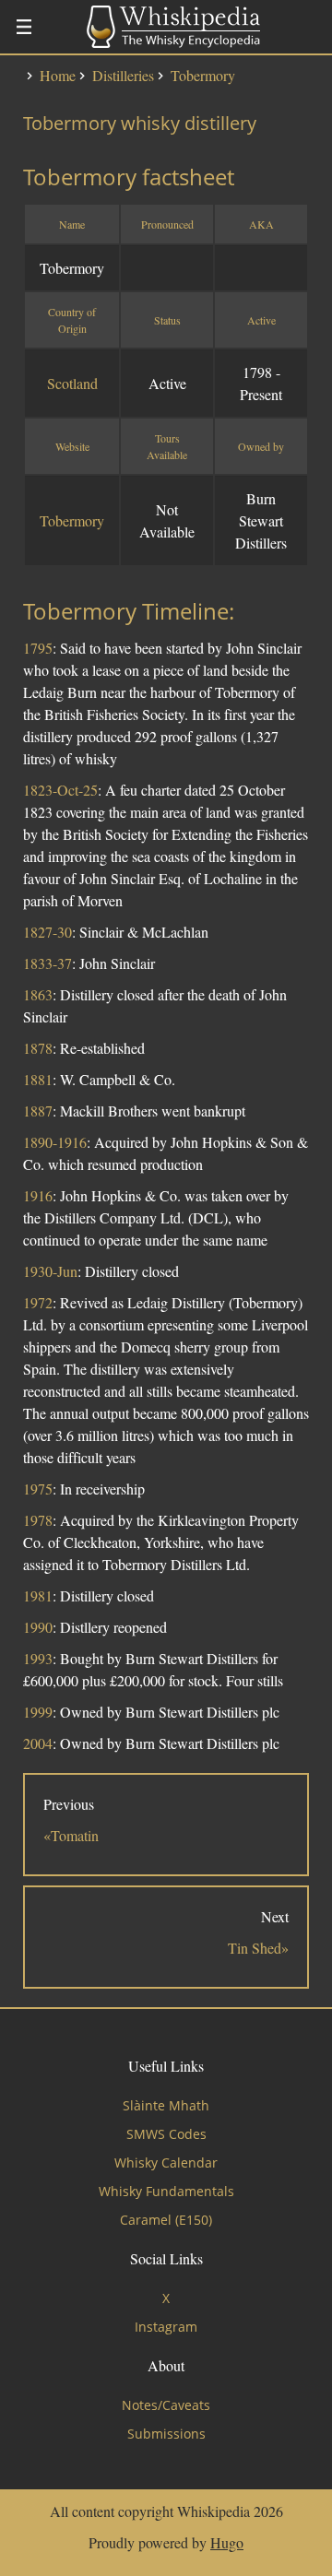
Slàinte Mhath (166, 2105)
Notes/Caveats (166, 2405)
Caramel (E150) (166, 2220)
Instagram (166, 2327)
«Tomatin (71, 1835)
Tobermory (72, 520)
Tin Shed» (258, 1948)
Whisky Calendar (166, 2162)
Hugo (227, 2542)
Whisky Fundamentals (166, 2191)
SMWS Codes (166, 2134)
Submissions (166, 2434)
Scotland (72, 383)
